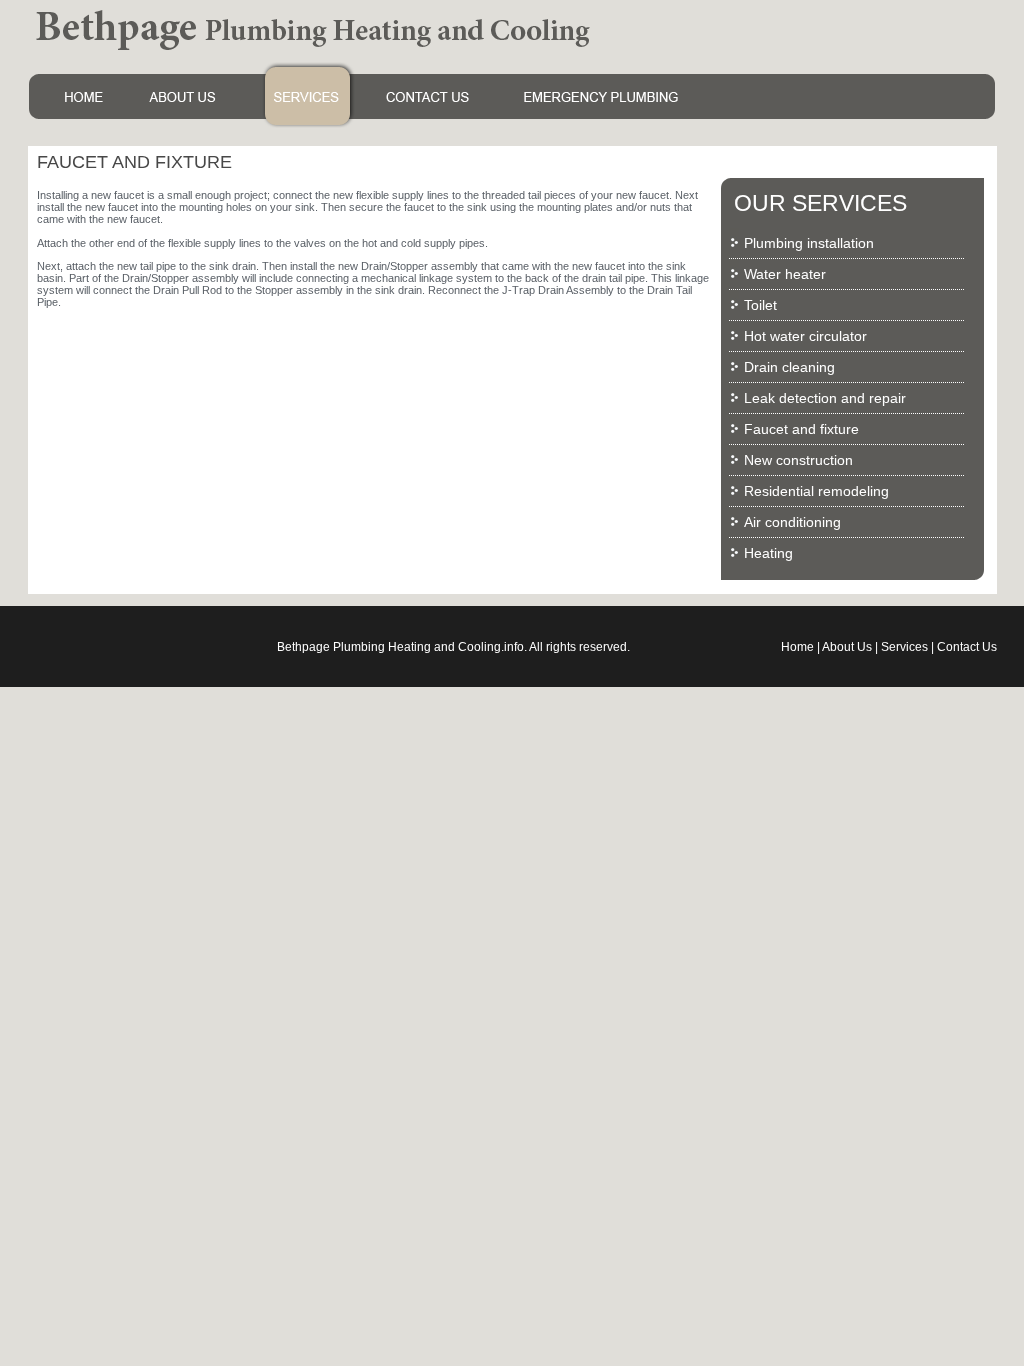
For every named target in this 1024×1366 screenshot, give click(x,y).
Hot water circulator (805, 336)
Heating (768, 553)
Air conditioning (792, 522)
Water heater (785, 274)
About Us (847, 647)
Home (797, 647)
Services (904, 647)
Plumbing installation (809, 243)
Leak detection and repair (825, 398)
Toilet (760, 305)
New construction (798, 460)
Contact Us (967, 647)
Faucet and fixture (801, 429)
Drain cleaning (789, 367)
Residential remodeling (816, 491)
